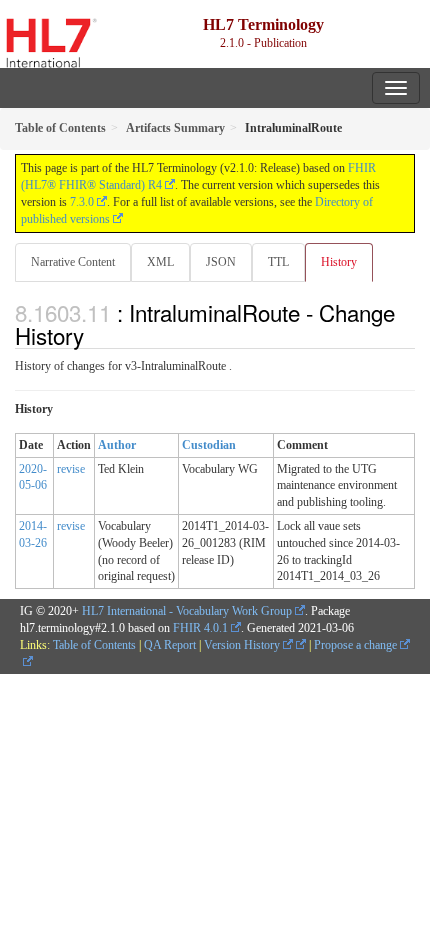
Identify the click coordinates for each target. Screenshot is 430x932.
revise (71, 469)
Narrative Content (73, 262)
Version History (243, 645)
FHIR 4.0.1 (200, 628)
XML (160, 262)
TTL (278, 262)
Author (117, 445)
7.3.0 (82, 202)
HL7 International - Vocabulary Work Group (187, 611)
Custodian (209, 445)
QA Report (170, 645)
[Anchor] (95, 335)
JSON (221, 262)
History (339, 262)
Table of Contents (94, 645)
